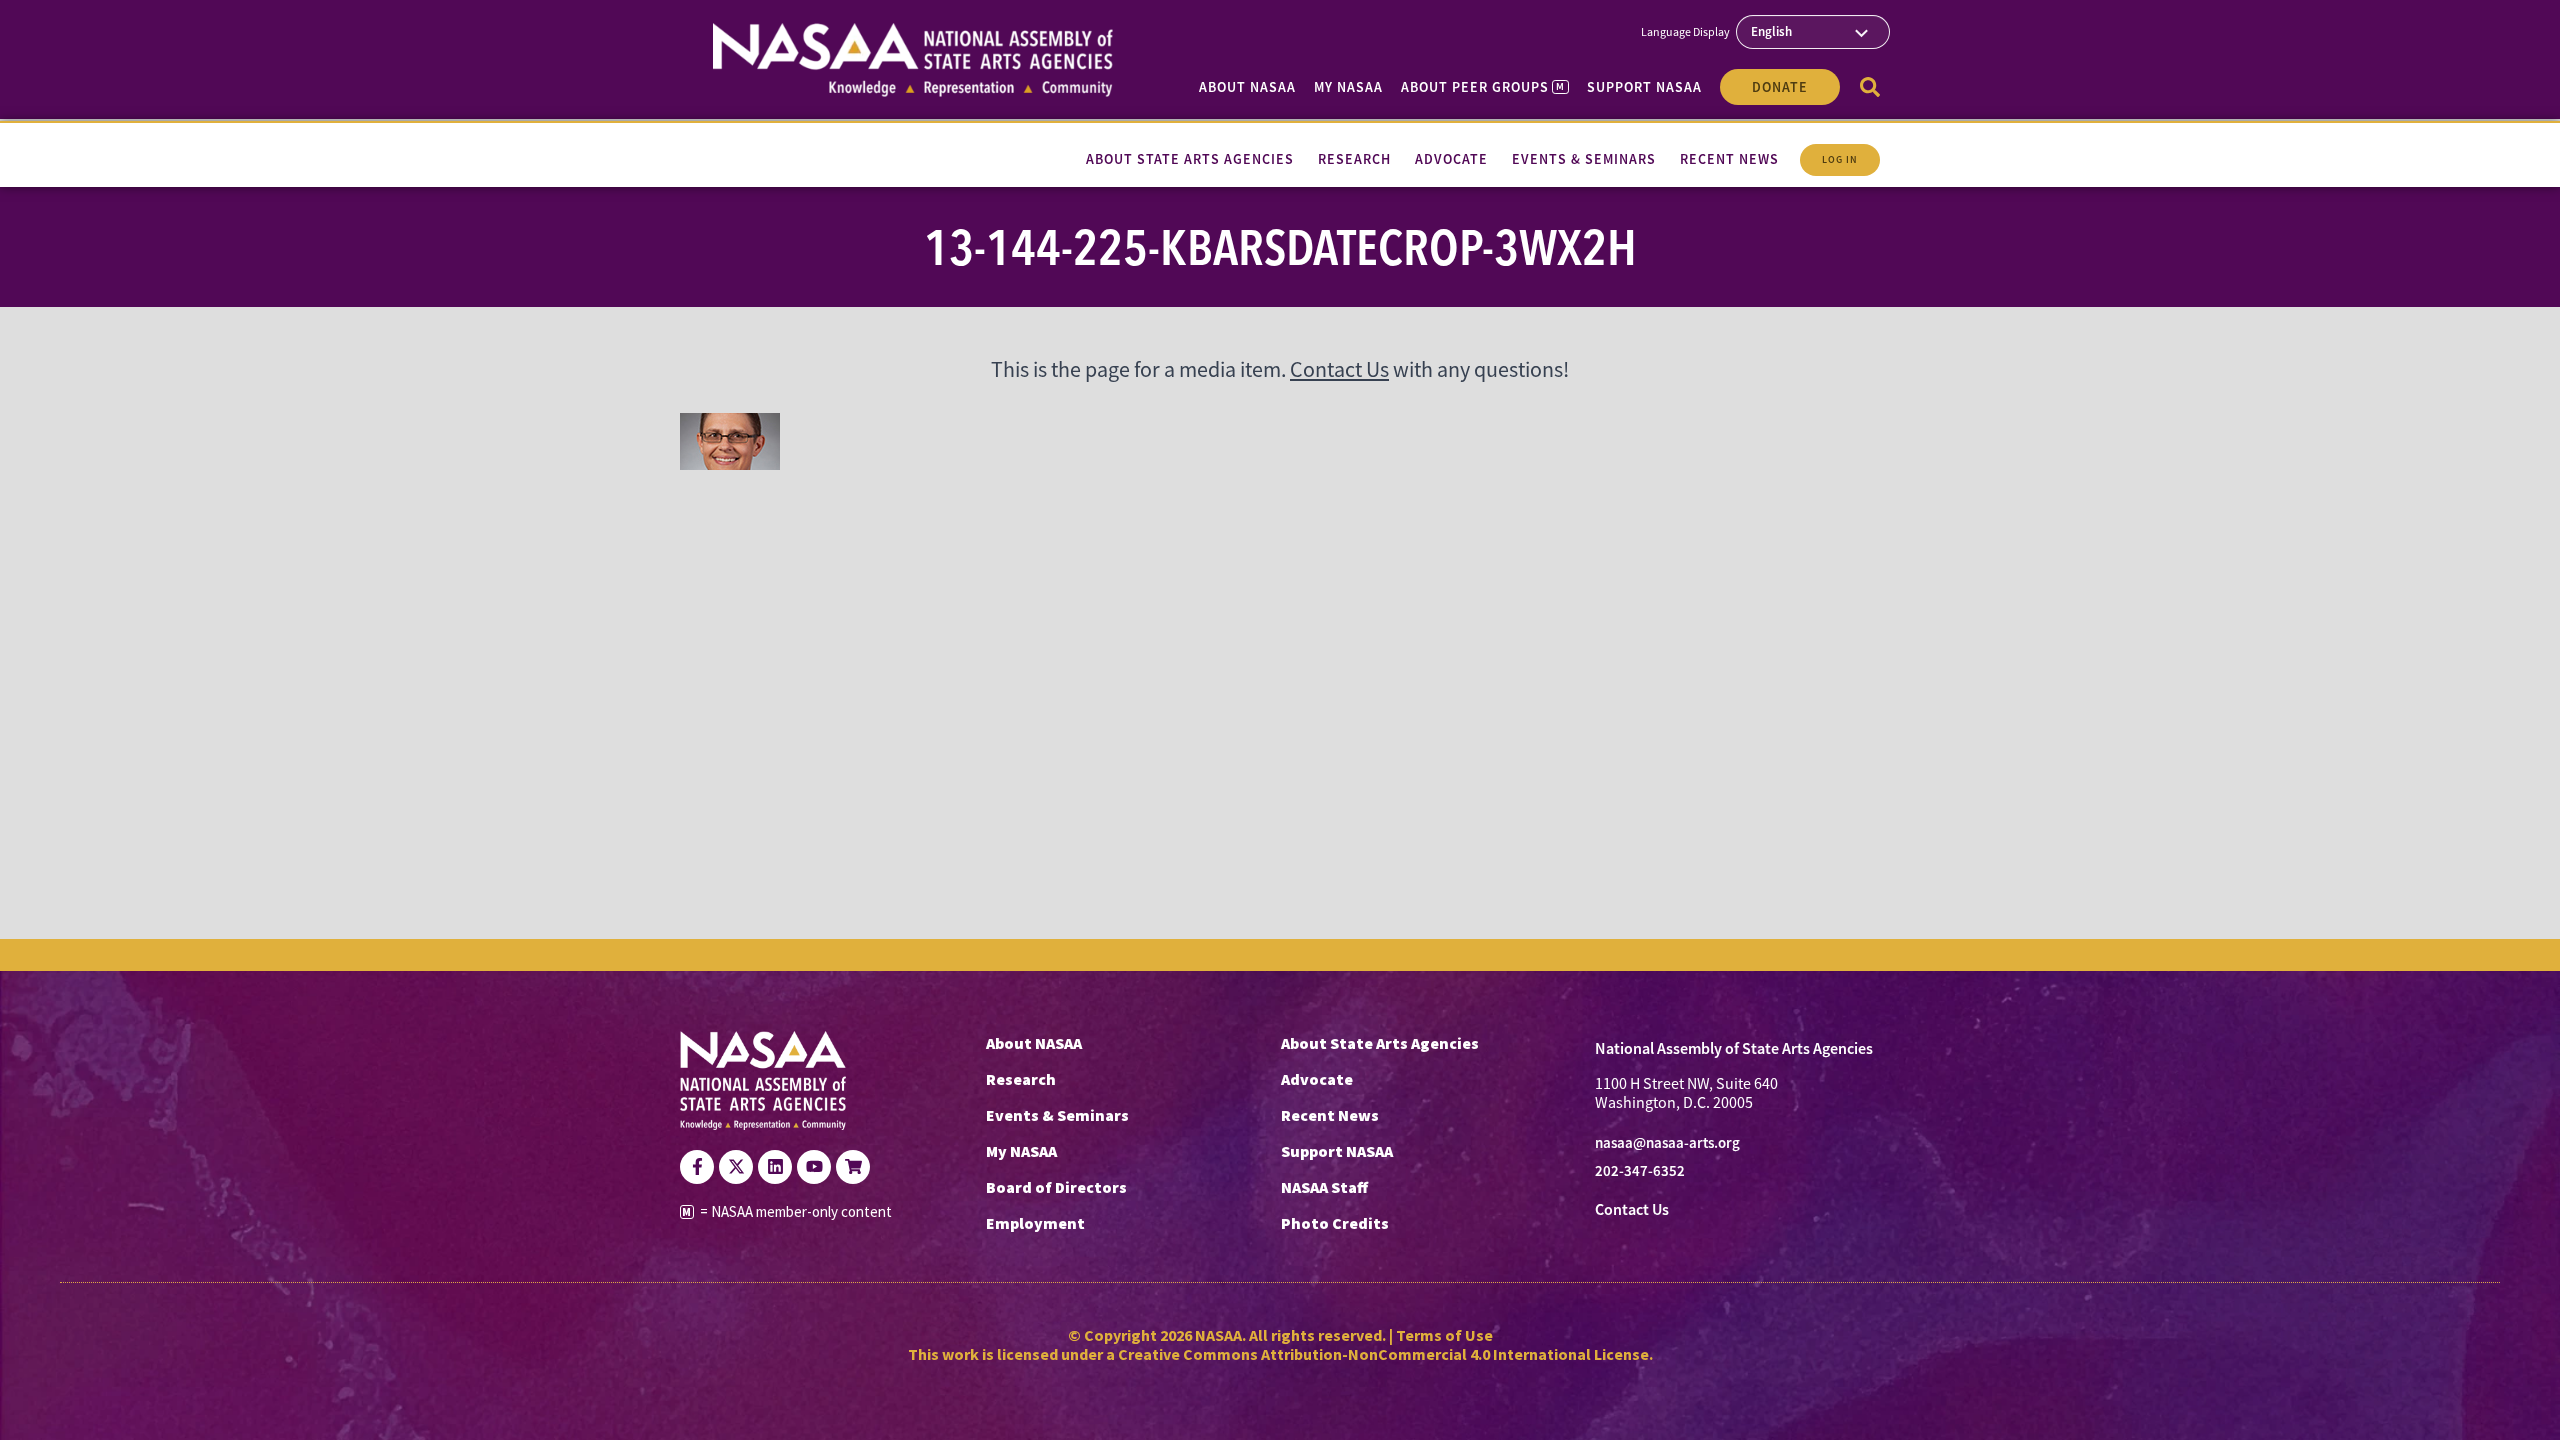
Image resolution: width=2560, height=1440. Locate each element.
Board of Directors (1056, 1187)
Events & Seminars (1057, 1115)
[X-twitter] (736, 1167)
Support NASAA (1644, 87)
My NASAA (1348, 87)
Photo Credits (1335, 1223)
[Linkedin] (775, 1167)
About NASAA (1247, 87)
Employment (1035, 1223)
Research (1021, 1079)
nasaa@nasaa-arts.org (1667, 1143)
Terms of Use (1444, 1335)
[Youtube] (814, 1167)
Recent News (1330, 1115)
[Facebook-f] (697, 1167)
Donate (1780, 87)
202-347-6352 (1640, 1171)
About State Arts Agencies (1380, 1043)
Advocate (1317, 1079)
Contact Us (1339, 369)
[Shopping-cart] (853, 1167)
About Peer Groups (1482, 87)
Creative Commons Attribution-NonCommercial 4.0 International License (1383, 1354)
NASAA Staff (1324, 1187)
